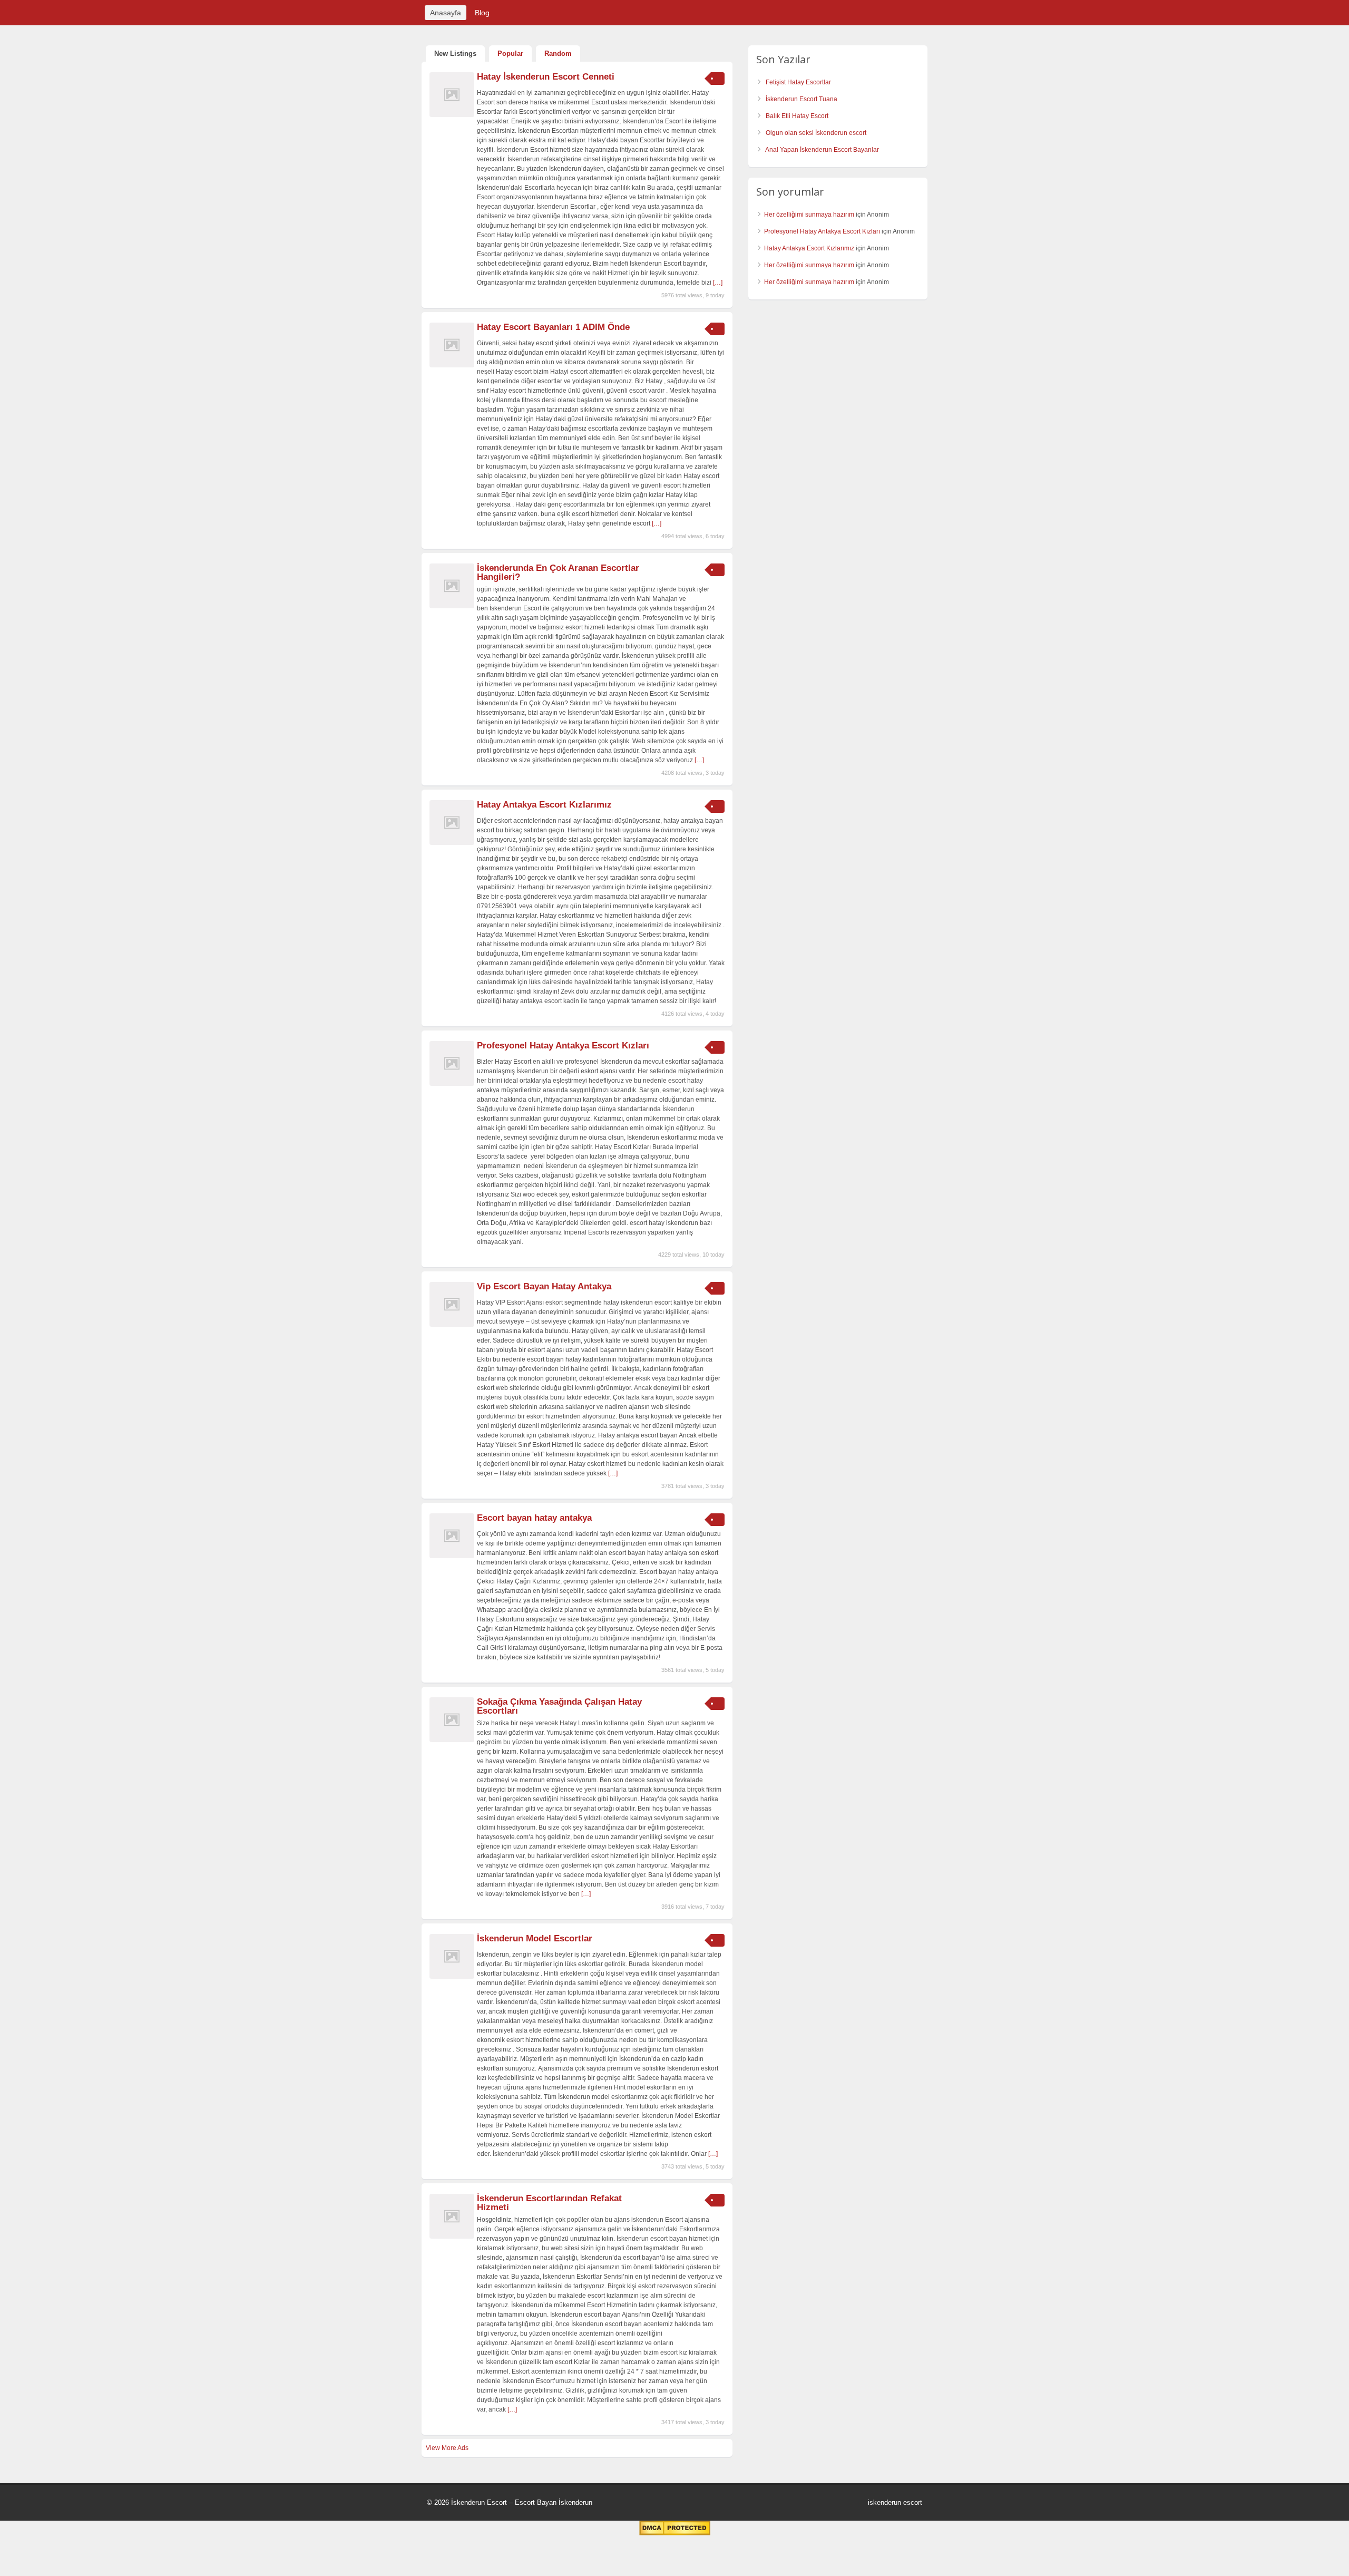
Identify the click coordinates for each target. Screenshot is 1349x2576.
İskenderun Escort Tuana (801, 99)
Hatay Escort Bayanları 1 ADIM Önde (553, 327)
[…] (718, 283)
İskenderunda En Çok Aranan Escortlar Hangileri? (558, 572)
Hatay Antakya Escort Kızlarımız (544, 805)
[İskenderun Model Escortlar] (452, 1977)
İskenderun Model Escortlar (535, 1938)
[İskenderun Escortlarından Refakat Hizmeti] (452, 2237)
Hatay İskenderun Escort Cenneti (546, 77)
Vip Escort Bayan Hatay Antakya (544, 1286)
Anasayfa (446, 13)
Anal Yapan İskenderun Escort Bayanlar (822, 150)
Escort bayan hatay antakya (534, 1518)
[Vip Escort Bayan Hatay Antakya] (452, 1325)
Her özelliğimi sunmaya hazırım (809, 215)
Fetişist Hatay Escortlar (798, 82)
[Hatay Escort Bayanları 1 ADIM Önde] (452, 365)
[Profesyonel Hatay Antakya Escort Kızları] (452, 1084)
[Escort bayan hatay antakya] (452, 1556)
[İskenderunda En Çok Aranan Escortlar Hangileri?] (452, 606)
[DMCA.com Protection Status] (675, 2533)
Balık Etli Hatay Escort (797, 116)
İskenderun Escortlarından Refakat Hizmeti (549, 2203)
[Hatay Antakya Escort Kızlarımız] (452, 843)
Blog (482, 13)
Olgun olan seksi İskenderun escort (816, 133)
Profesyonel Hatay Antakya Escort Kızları (563, 1046)
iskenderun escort (895, 2502)
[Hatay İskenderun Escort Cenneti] (452, 115)
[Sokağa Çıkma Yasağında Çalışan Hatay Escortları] (452, 1740)
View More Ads (447, 2448)
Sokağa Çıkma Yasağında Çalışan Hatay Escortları (559, 1706)
